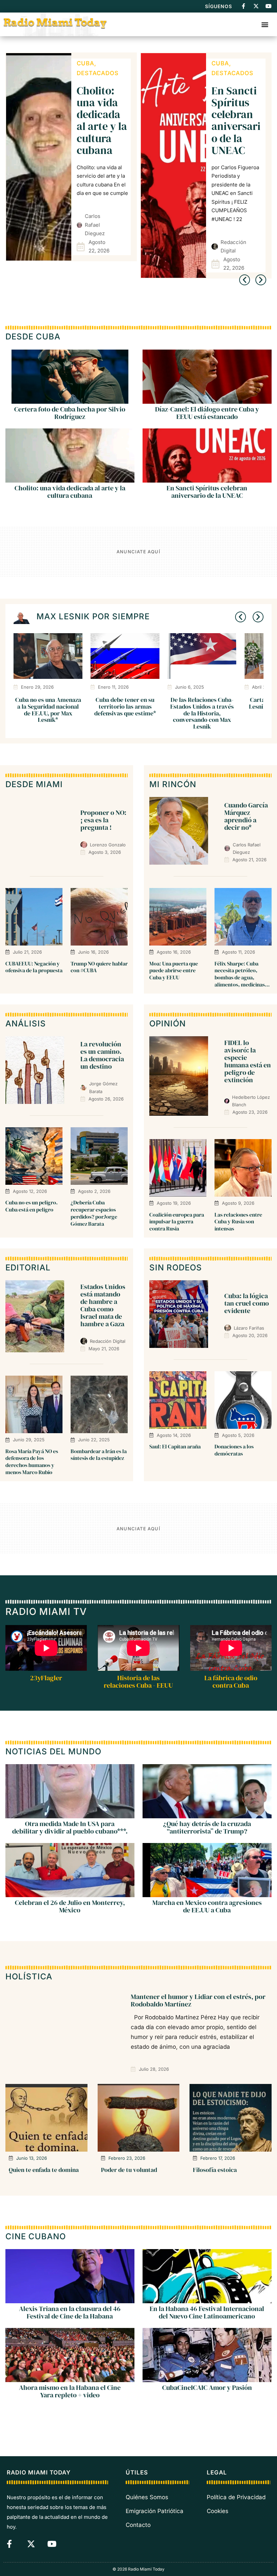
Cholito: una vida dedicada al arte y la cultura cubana (102, 120)
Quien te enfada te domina (44, 2170)
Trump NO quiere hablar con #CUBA (99, 967)
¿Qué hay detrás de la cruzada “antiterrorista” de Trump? (207, 1828)
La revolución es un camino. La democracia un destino (102, 1055)
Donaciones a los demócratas (234, 1450)
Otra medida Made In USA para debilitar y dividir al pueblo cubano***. (70, 1828)
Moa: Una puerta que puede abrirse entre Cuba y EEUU (174, 971)
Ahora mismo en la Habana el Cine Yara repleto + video (70, 2391)
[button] (265, 24)
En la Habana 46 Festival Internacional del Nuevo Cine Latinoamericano (207, 2312)
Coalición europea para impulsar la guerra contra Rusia (177, 1222)
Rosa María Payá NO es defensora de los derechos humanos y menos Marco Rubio (32, 1462)
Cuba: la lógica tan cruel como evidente (247, 1303)
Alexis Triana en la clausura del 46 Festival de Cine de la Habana (70, 2312)
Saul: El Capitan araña (175, 1446)
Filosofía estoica (215, 2170)
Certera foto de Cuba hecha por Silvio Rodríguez (70, 413)
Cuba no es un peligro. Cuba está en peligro (32, 1206)
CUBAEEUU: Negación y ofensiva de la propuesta (34, 967)
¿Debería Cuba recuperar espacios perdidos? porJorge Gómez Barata (94, 1213)
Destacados (98, 73)
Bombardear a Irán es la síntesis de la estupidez (99, 1455)
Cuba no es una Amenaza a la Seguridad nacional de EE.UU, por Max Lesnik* (48, 710)
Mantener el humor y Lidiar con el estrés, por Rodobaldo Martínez (198, 2000)
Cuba (85, 63)
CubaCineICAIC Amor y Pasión (207, 2388)
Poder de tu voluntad (129, 2170)
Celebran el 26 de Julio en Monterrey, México (70, 1907)
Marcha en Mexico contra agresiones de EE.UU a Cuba (207, 1907)
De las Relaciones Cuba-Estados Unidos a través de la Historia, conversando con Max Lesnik (202, 713)
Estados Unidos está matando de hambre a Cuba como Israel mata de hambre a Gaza (103, 1305)
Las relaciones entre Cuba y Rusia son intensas (238, 1222)
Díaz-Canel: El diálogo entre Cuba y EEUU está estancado (207, 413)
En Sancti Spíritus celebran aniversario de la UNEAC (236, 120)
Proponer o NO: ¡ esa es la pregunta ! (103, 820)
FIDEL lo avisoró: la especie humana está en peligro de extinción (248, 1061)
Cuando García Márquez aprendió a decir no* (246, 816)
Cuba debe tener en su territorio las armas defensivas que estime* (125, 706)
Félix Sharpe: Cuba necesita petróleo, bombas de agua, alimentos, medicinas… (242, 974)
